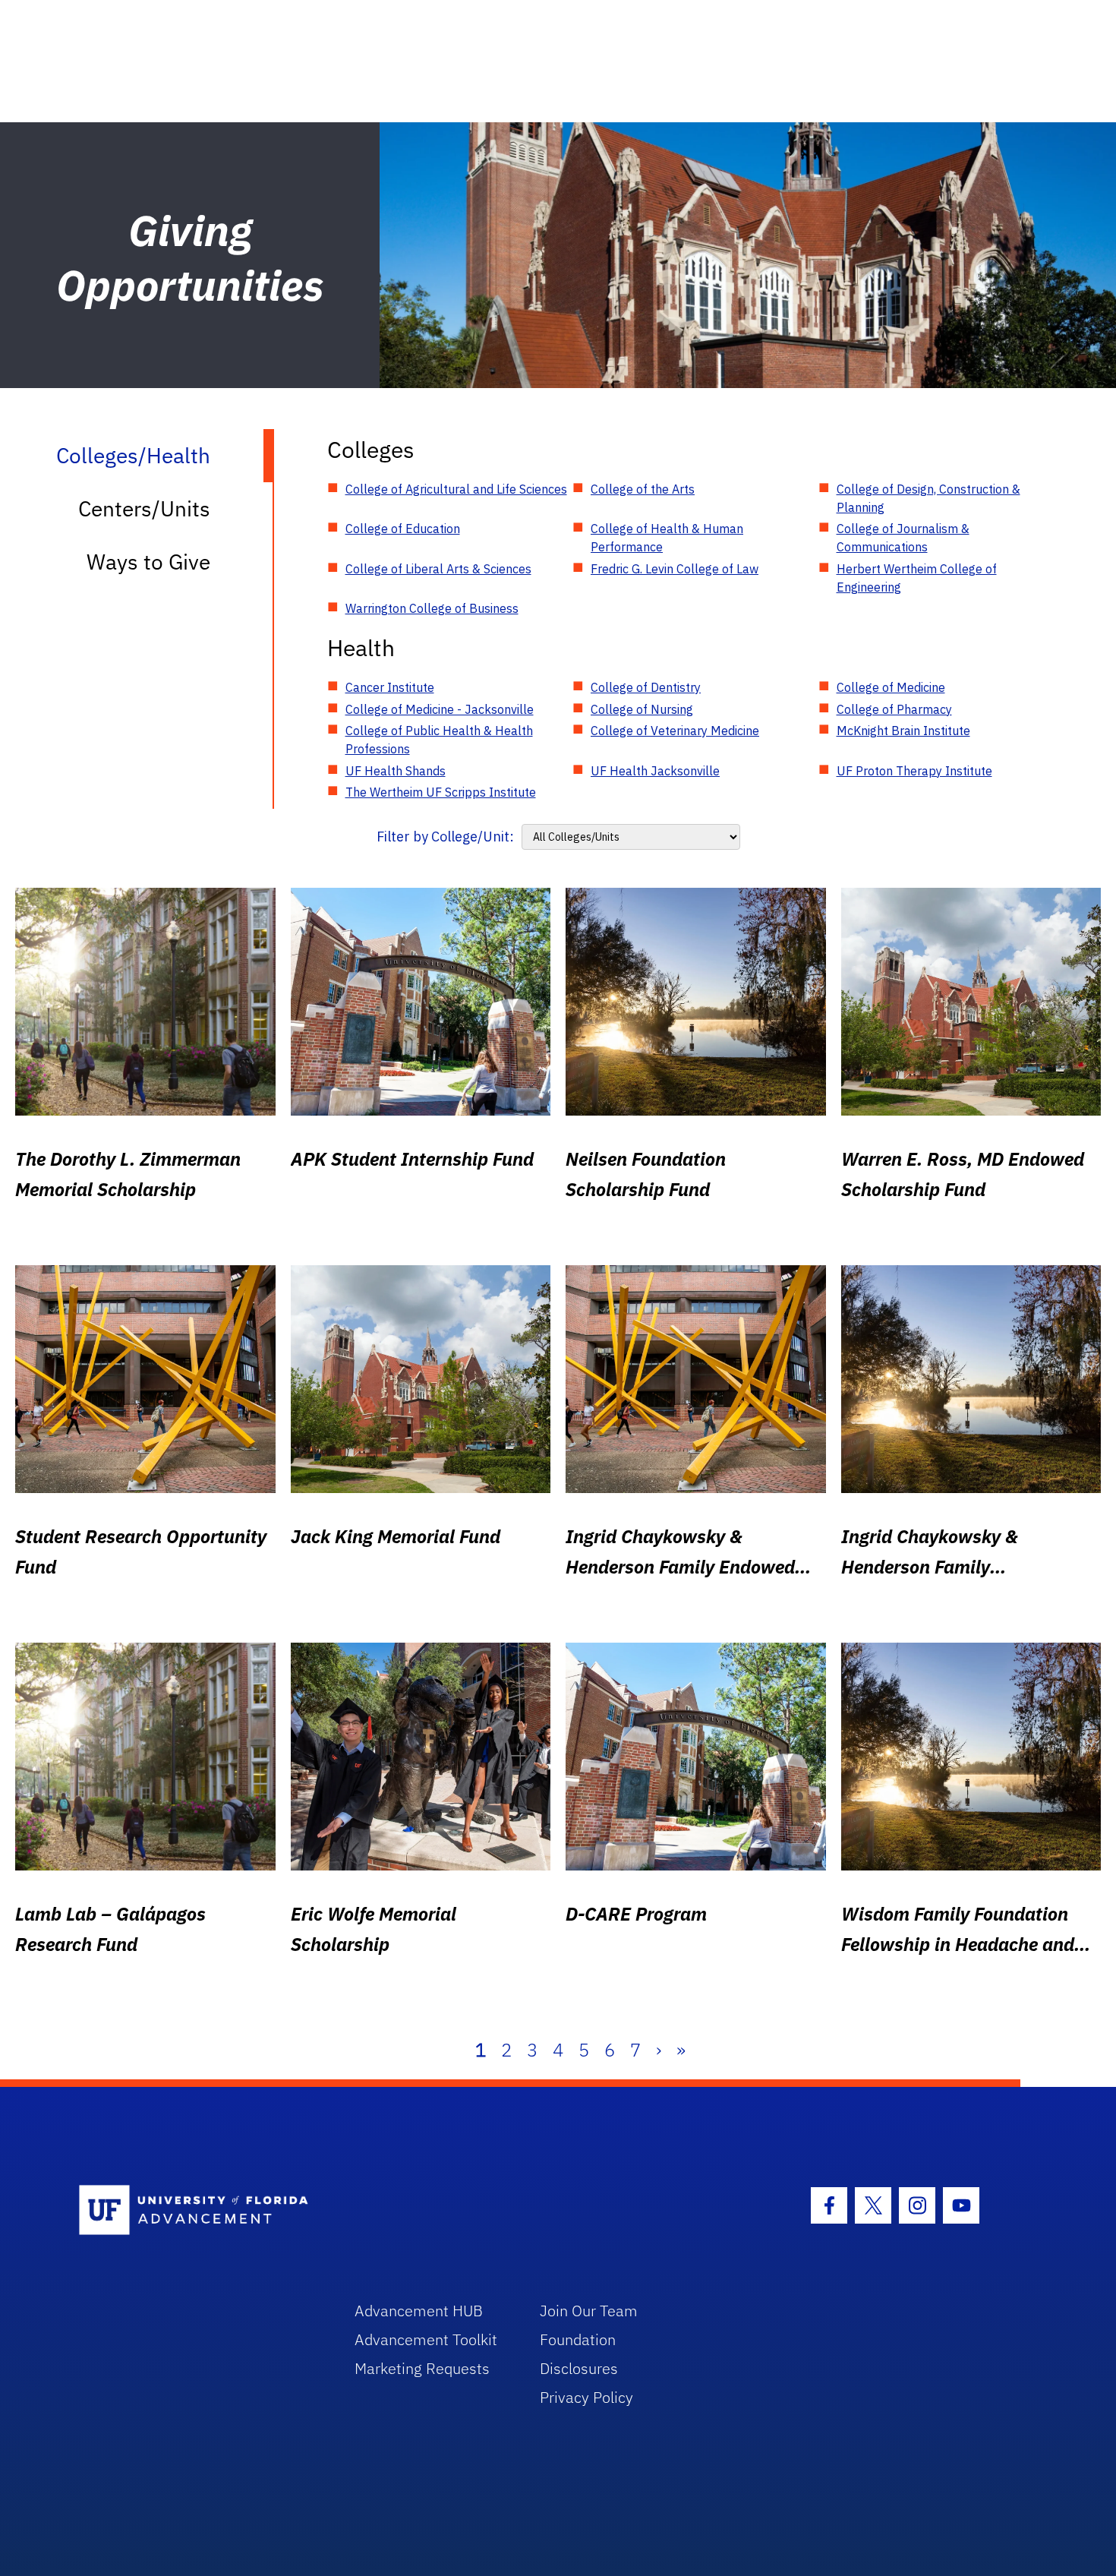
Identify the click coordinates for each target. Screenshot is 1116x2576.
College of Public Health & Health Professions (439, 740)
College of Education (403, 529)
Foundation (578, 2339)
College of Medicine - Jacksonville (440, 709)
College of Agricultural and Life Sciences (456, 489)
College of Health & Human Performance (667, 538)
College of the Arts (643, 489)
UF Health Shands (396, 771)
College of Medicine (891, 687)
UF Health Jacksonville (655, 771)
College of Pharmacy (894, 709)
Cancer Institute (390, 687)
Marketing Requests (422, 2368)
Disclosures (579, 2368)
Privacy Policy (586, 2397)
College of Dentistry (646, 687)
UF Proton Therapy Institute (914, 771)
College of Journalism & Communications (903, 538)
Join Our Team (589, 2311)
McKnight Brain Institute (903, 731)
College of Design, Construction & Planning (928, 498)
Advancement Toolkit (426, 2339)
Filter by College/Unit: (445, 837)
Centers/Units (144, 508)
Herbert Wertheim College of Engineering (917, 578)
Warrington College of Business (432, 608)
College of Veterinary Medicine (675, 731)
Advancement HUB (419, 2311)
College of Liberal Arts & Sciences (438, 569)
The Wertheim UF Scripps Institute (441, 792)
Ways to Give (148, 562)
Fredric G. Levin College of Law (675, 569)
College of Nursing (642, 709)
